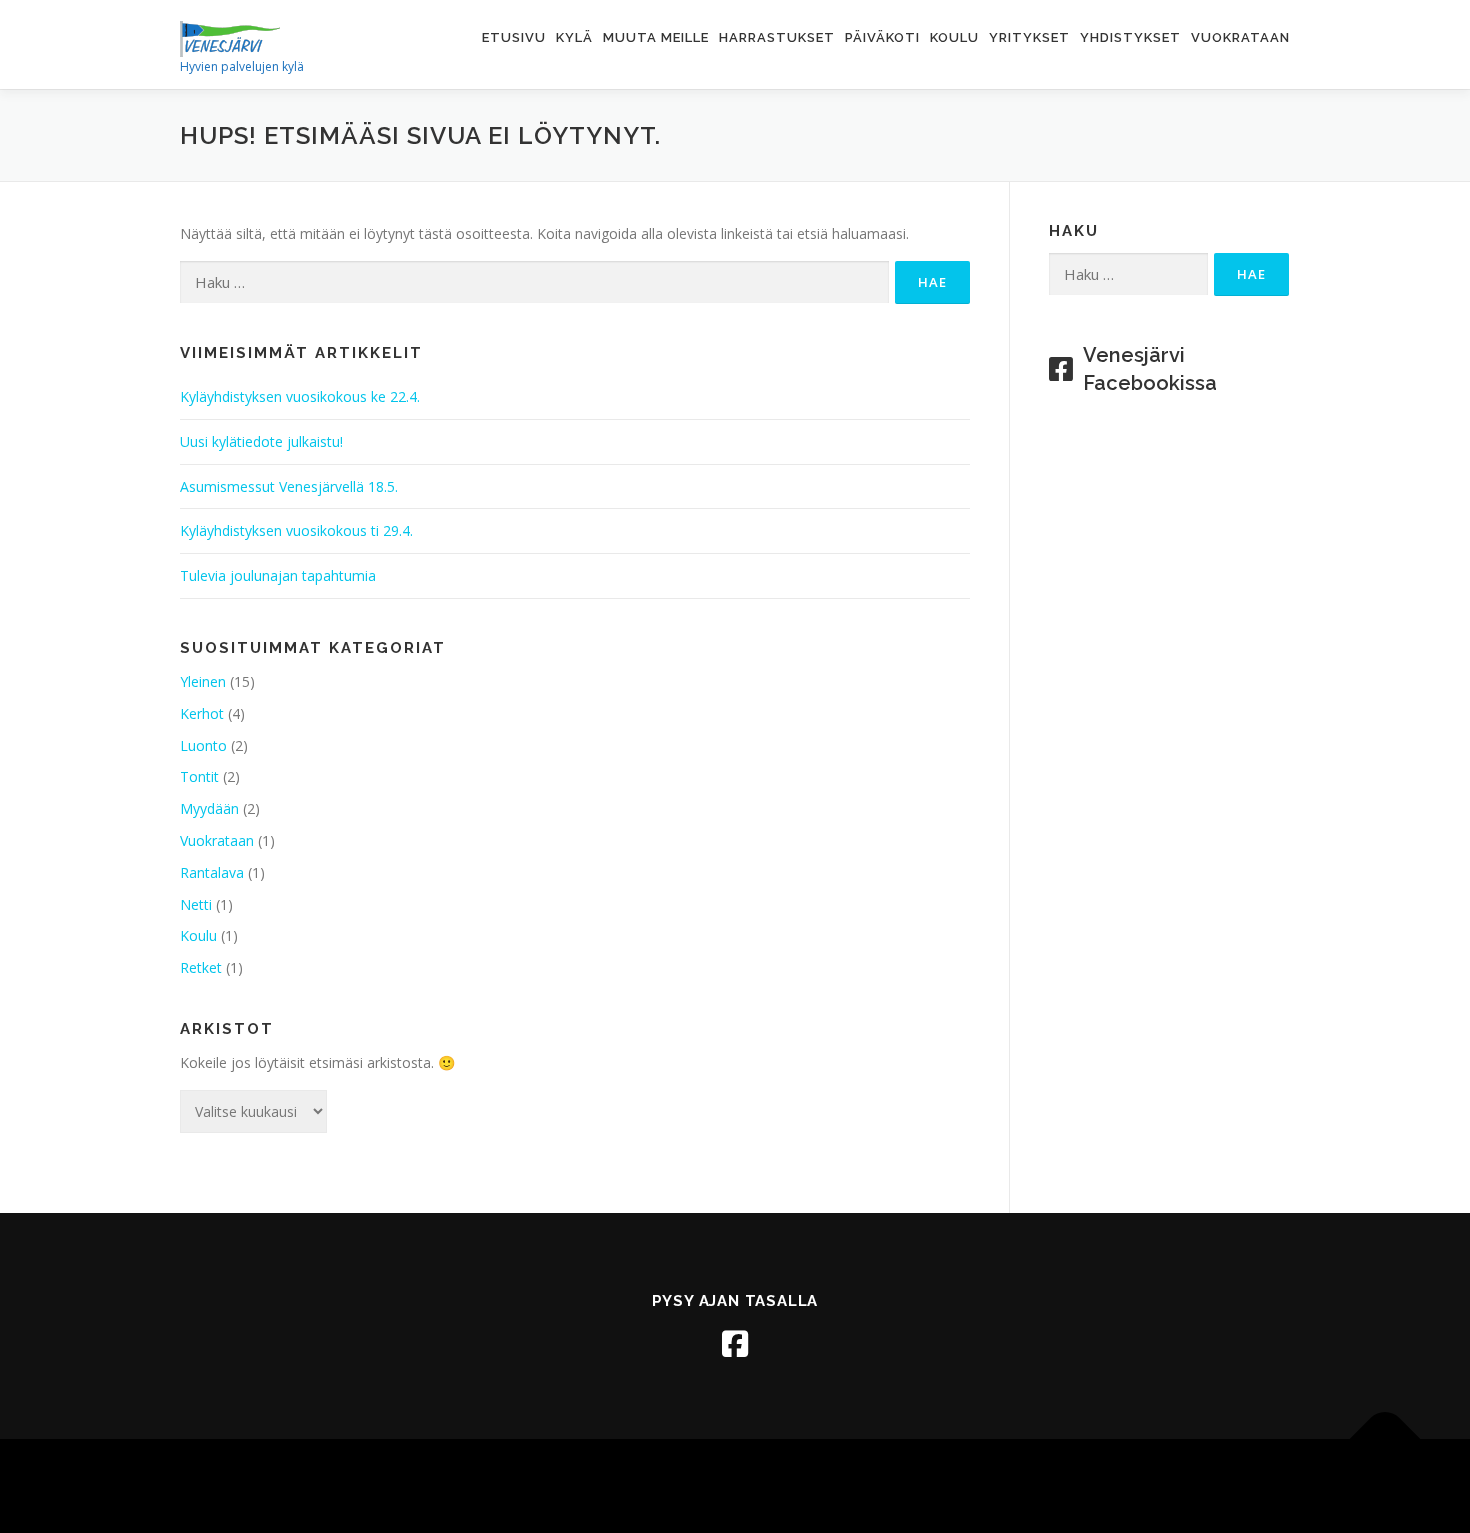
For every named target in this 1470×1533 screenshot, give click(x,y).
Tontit (199, 776)
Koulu (954, 37)
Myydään (209, 808)
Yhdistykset (1130, 37)
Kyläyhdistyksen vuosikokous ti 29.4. (296, 530)
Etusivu (514, 37)
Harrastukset (777, 37)
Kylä (574, 37)
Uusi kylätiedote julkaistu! (261, 441)
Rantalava (212, 872)
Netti (196, 904)
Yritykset (1029, 37)
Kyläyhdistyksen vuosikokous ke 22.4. (300, 396)
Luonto (203, 745)
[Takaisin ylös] (1385, 1439)
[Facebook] (735, 1344)
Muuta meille (656, 37)
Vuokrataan (1240, 37)
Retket (201, 967)
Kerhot (202, 713)
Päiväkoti (882, 37)
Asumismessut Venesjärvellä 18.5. (289, 486)
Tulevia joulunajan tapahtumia (278, 575)
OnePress (738, 1485)
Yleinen (203, 681)
